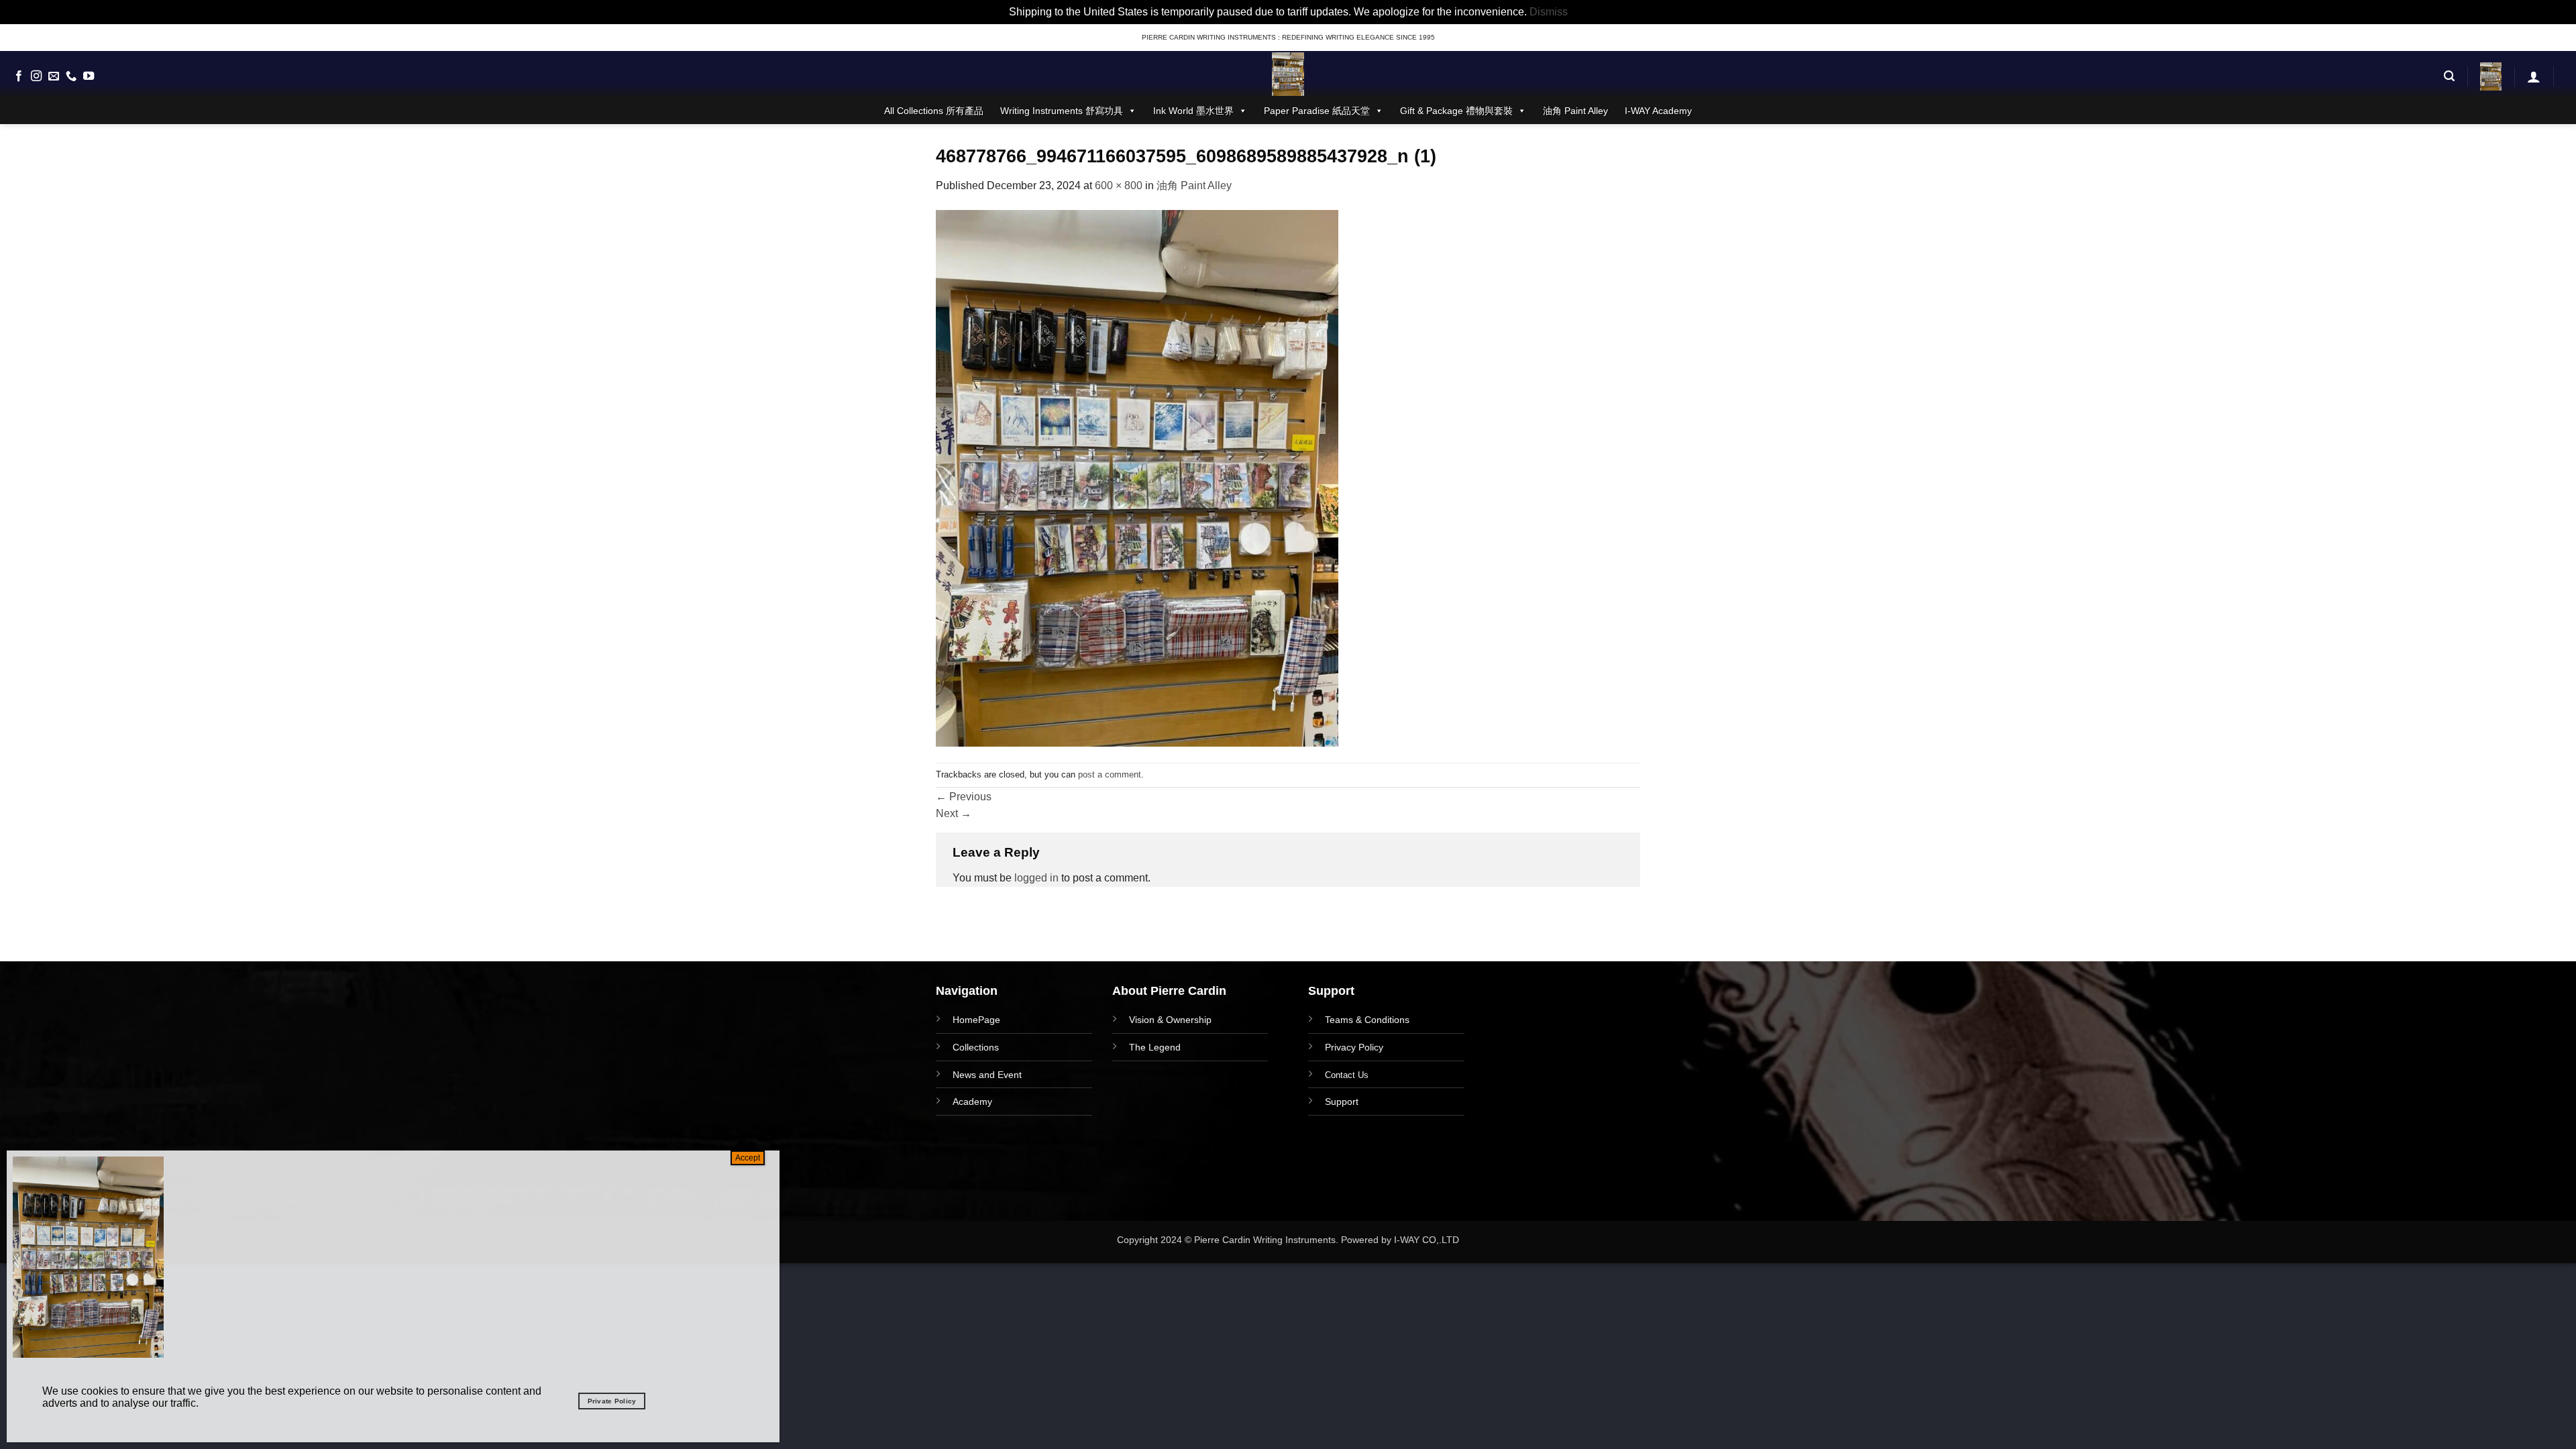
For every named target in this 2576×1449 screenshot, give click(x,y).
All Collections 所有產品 (934, 111)
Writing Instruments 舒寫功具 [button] (1062, 111)
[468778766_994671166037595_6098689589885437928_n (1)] (1137, 477)
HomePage (976, 1020)
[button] (2449, 76)
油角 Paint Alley (1575, 111)
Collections (976, 1047)
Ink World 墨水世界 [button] (1193, 111)
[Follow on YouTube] (89, 76)
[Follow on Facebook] (19, 76)
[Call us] (71, 76)
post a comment (1110, 774)
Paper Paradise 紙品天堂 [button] (1317, 111)
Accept (748, 1158)
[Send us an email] (54, 76)
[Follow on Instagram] (36, 76)
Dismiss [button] (1549, 12)
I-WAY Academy (1658, 111)
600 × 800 (1119, 185)
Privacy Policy (1354, 1047)
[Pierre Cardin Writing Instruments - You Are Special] (1288, 74)
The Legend (1155, 1047)
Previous (964, 797)
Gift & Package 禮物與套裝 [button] (1456, 111)
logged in (1036, 878)
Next (954, 813)
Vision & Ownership (1170, 1020)
